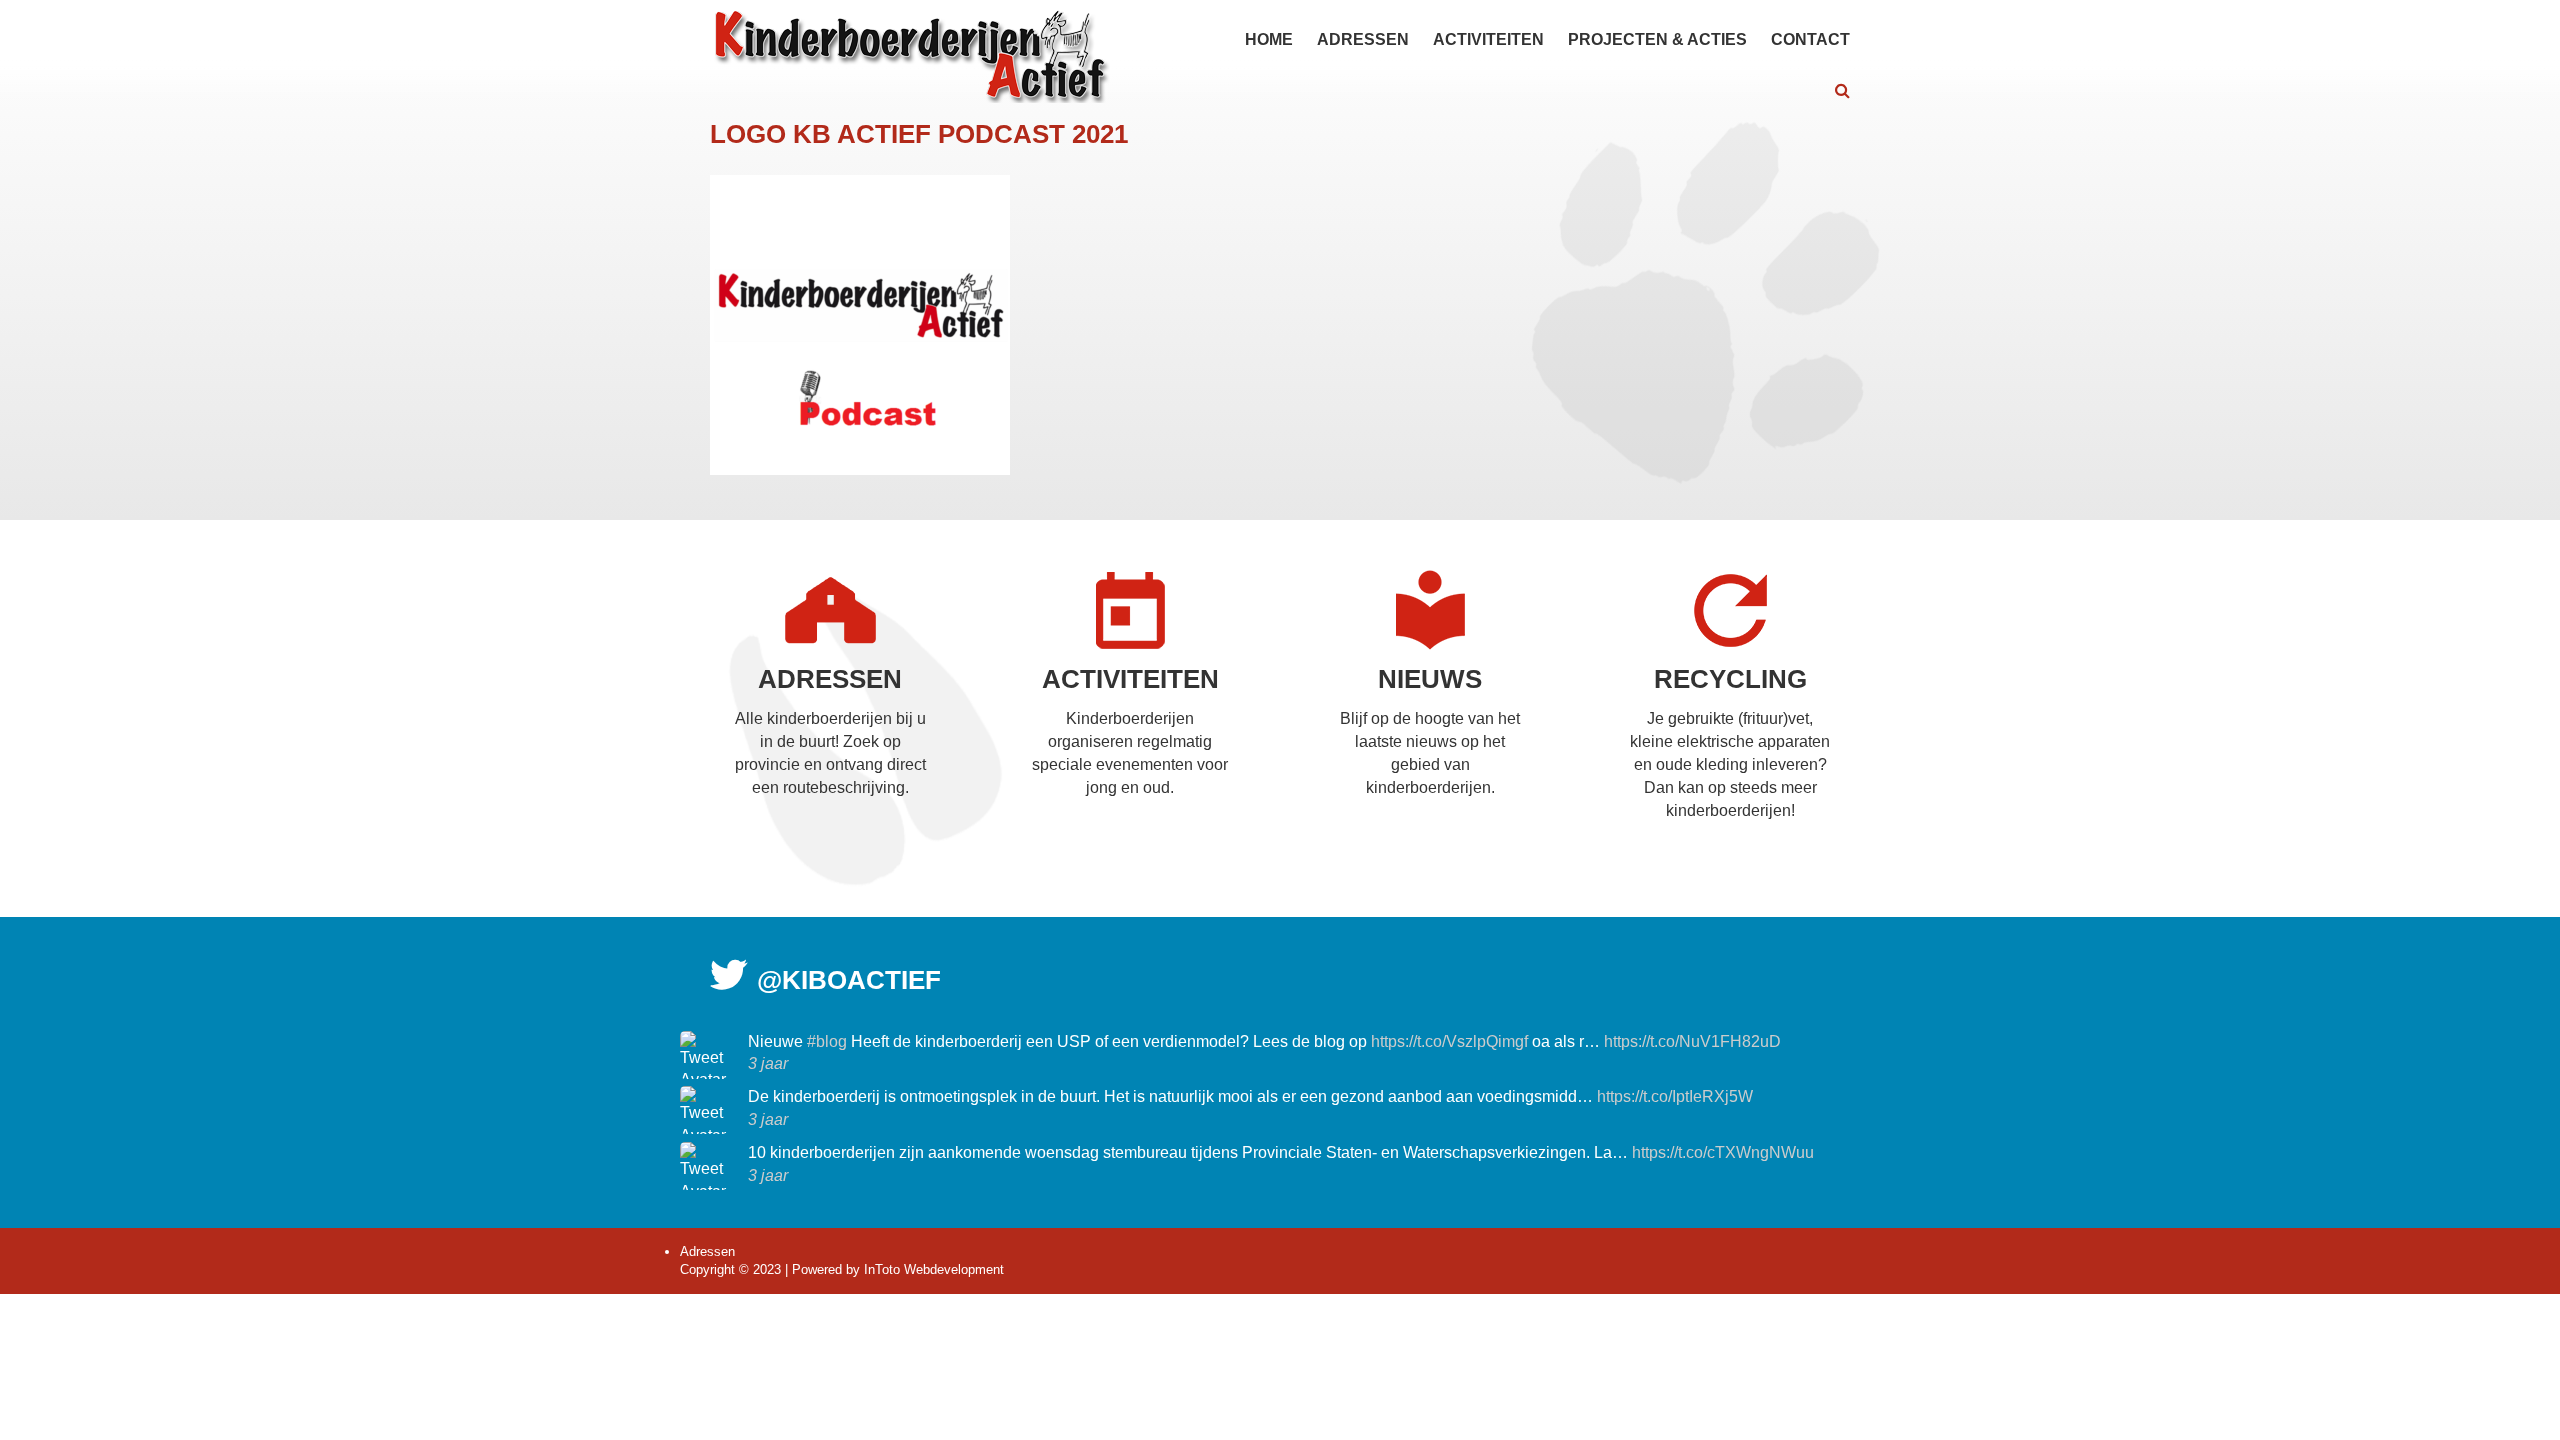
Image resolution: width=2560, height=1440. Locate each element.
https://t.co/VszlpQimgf (1449, 1041)
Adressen (1363, 39)
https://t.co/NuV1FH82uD (1692, 1041)
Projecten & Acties (1657, 39)
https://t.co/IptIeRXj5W (1675, 1096)
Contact (1810, 39)
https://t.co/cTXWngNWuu (1723, 1152)
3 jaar (768, 1063)
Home (1269, 39)
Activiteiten (1488, 39)
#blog (827, 1041)
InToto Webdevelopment (934, 1269)
